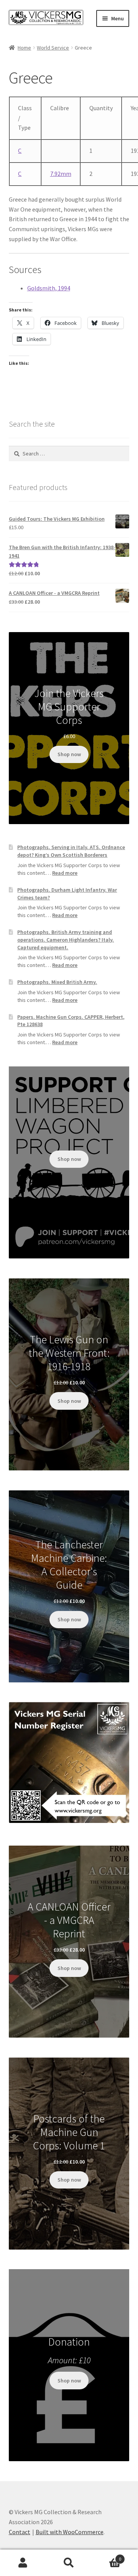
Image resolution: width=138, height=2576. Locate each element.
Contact (20, 2532)
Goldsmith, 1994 (49, 288)
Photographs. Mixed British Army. (57, 982)
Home (24, 48)
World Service (53, 48)
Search (69, 2563)
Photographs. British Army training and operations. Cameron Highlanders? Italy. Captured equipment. (66, 940)
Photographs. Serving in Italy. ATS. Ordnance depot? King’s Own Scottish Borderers (71, 851)
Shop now (69, 754)
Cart (107, 2556)
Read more (65, 873)
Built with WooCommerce (70, 2532)
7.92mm (61, 174)
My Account (23, 2563)
